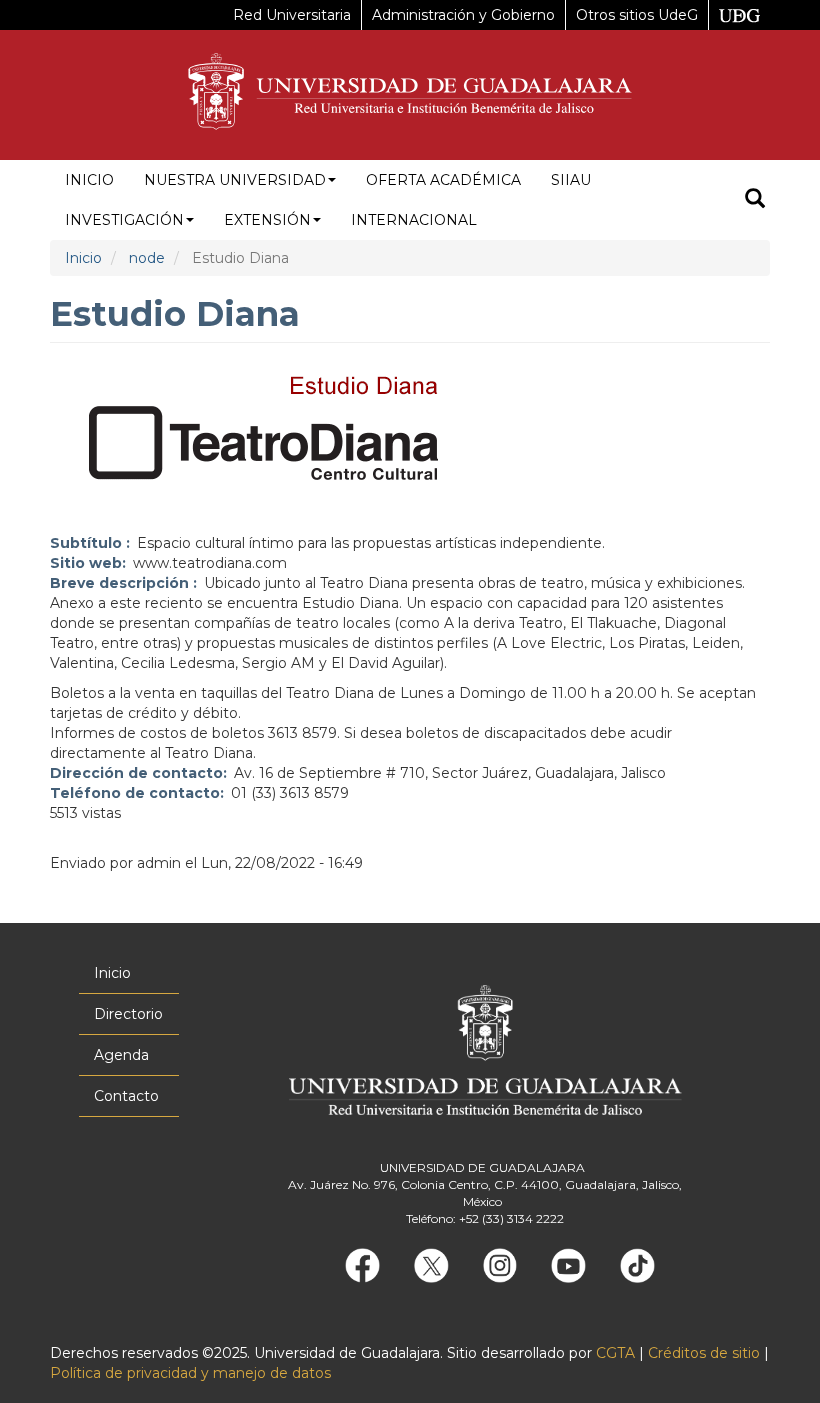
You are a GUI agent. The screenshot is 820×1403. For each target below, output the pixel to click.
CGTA (615, 1353)
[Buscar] (755, 200)
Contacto (126, 1096)
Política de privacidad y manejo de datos (190, 1373)
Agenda (121, 1055)
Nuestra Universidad (235, 180)
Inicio (89, 180)
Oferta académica (443, 180)
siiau (571, 180)
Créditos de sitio (704, 1353)
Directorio (128, 1014)
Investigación (124, 220)
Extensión (267, 220)
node (147, 258)
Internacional (414, 220)
